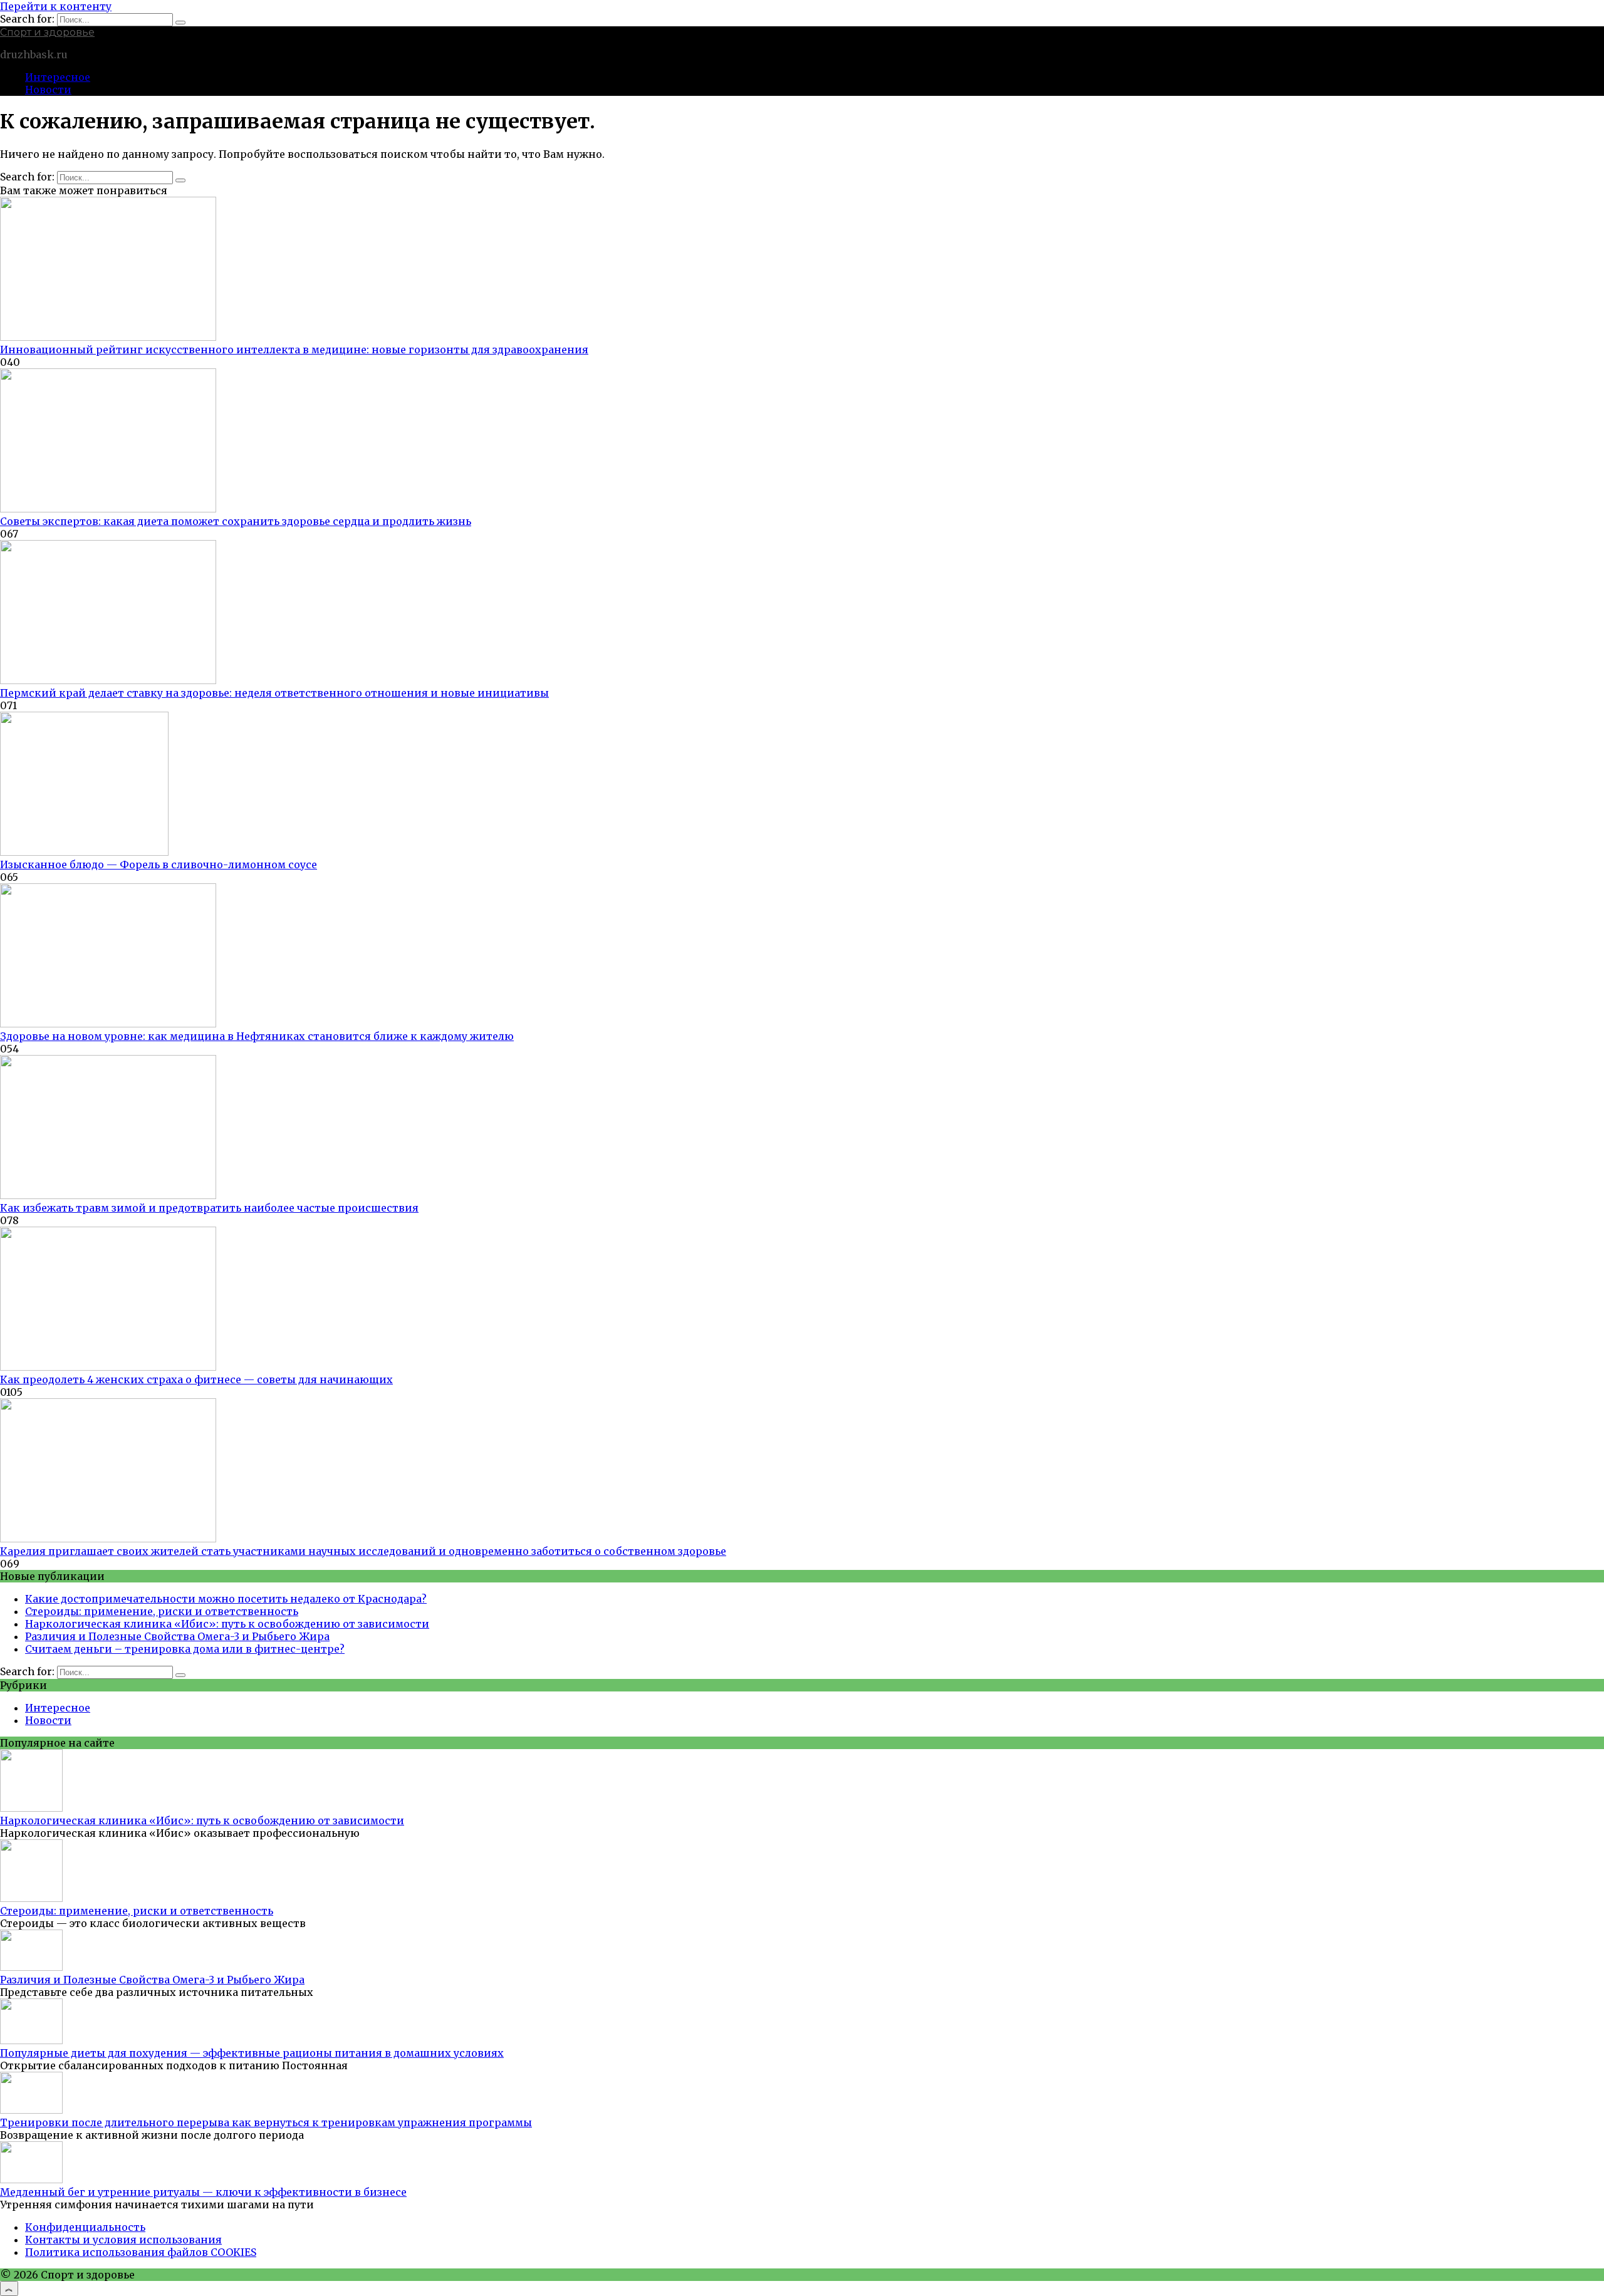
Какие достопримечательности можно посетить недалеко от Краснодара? (226, 1599)
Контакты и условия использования (123, 2240)
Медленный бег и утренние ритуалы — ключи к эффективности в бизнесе (203, 2192)
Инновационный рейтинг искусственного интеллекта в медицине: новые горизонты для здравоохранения (294, 350)
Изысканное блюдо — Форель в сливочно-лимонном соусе (159, 865)
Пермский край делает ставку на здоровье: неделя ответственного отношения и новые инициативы (274, 693)
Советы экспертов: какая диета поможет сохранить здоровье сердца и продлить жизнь (236, 521)
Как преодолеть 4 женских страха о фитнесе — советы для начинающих (196, 1379)
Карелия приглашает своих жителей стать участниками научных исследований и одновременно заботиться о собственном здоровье (363, 1551)
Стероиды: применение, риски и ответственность (162, 1611)
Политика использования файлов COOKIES (141, 2252)
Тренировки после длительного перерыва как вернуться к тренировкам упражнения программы (266, 2122)
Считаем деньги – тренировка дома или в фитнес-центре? (185, 1649)
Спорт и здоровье (47, 32)
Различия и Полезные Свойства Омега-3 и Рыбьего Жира (177, 1636)
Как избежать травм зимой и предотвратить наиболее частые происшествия (209, 1208)
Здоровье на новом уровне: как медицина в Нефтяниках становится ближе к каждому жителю (257, 1036)
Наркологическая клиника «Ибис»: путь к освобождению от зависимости (227, 1624)
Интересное (58, 77)
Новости (48, 90)
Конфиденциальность (85, 2227)
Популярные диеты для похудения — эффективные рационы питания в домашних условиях (252, 2053)
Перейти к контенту (56, 6)
